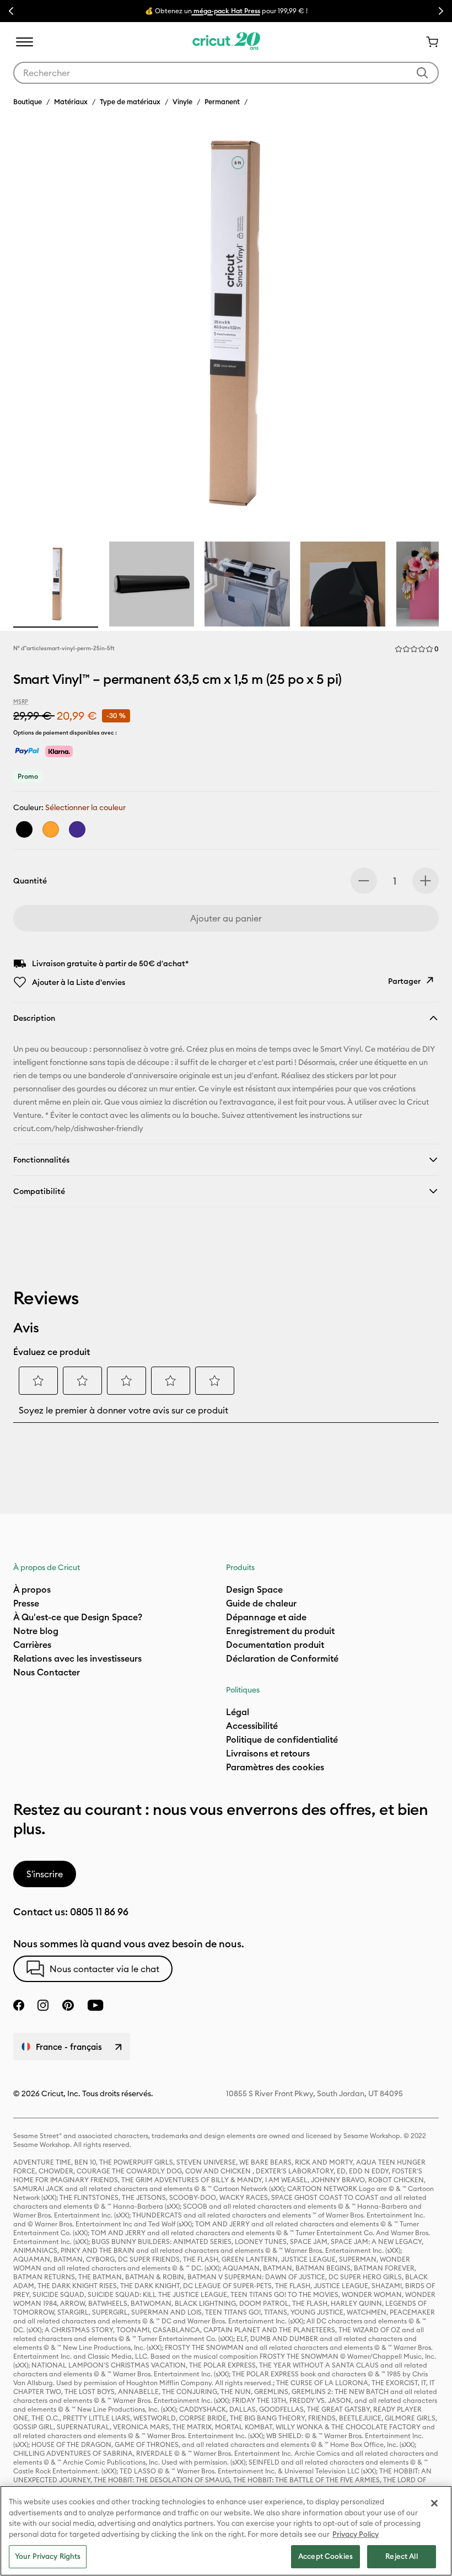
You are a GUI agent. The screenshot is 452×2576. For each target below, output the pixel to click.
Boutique (28, 101)
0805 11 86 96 (99, 1912)
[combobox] (226, 73)
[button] (417, 649)
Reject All (401, 2556)
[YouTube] (95, 2005)
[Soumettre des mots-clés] (422, 73)
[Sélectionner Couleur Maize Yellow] (51, 829)
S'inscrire (45, 1874)
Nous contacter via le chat (104, 1969)
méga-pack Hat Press (226, 11)
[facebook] (19, 2005)
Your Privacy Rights (48, 2556)
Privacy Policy (356, 2534)
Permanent (222, 101)
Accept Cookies (325, 2556)
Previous (11, 11)
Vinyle (182, 101)
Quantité (30, 881)
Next (441, 11)
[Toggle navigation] (24, 42)
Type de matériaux (130, 101)
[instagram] (43, 2005)
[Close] (434, 2503)
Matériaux (71, 101)
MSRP (21, 702)
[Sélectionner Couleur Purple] (77, 829)
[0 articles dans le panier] (428, 42)
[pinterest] (68, 2005)
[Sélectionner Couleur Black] (24, 829)
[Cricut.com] (226, 42)
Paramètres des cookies (275, 1767)
